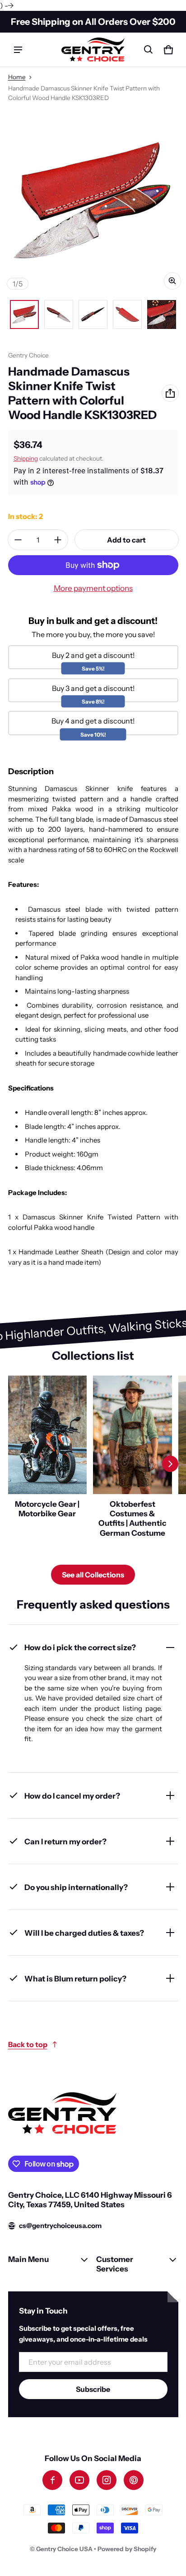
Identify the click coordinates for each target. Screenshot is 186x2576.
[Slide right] (170, 1464)
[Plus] (58, 540)
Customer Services (115, 2264)
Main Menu (28, 2259)
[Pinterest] (134, 2480)
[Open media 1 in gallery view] (24, 314)
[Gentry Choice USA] (93, 50)
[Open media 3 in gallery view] (93, 314)
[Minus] (18, 540)
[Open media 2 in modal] (93, 201)
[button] (149, 50)
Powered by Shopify (127, 2549)
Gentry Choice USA (64, 2549)
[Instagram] (107, 2480)
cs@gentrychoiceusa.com (60, 2226)
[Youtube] (79, 2480)
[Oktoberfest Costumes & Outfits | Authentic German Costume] (133, 1464)
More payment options (93, 588)
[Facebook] (52, 2480)
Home (17, 77)
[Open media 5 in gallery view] (162, 314)
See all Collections (93, 1575)
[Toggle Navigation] (18, 50)
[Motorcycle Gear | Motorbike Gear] (48, 1464)
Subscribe (93, 2389)
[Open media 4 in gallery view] (127, 314)
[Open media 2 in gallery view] (59, 314)
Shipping (26, 458)
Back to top (28, 2044)
